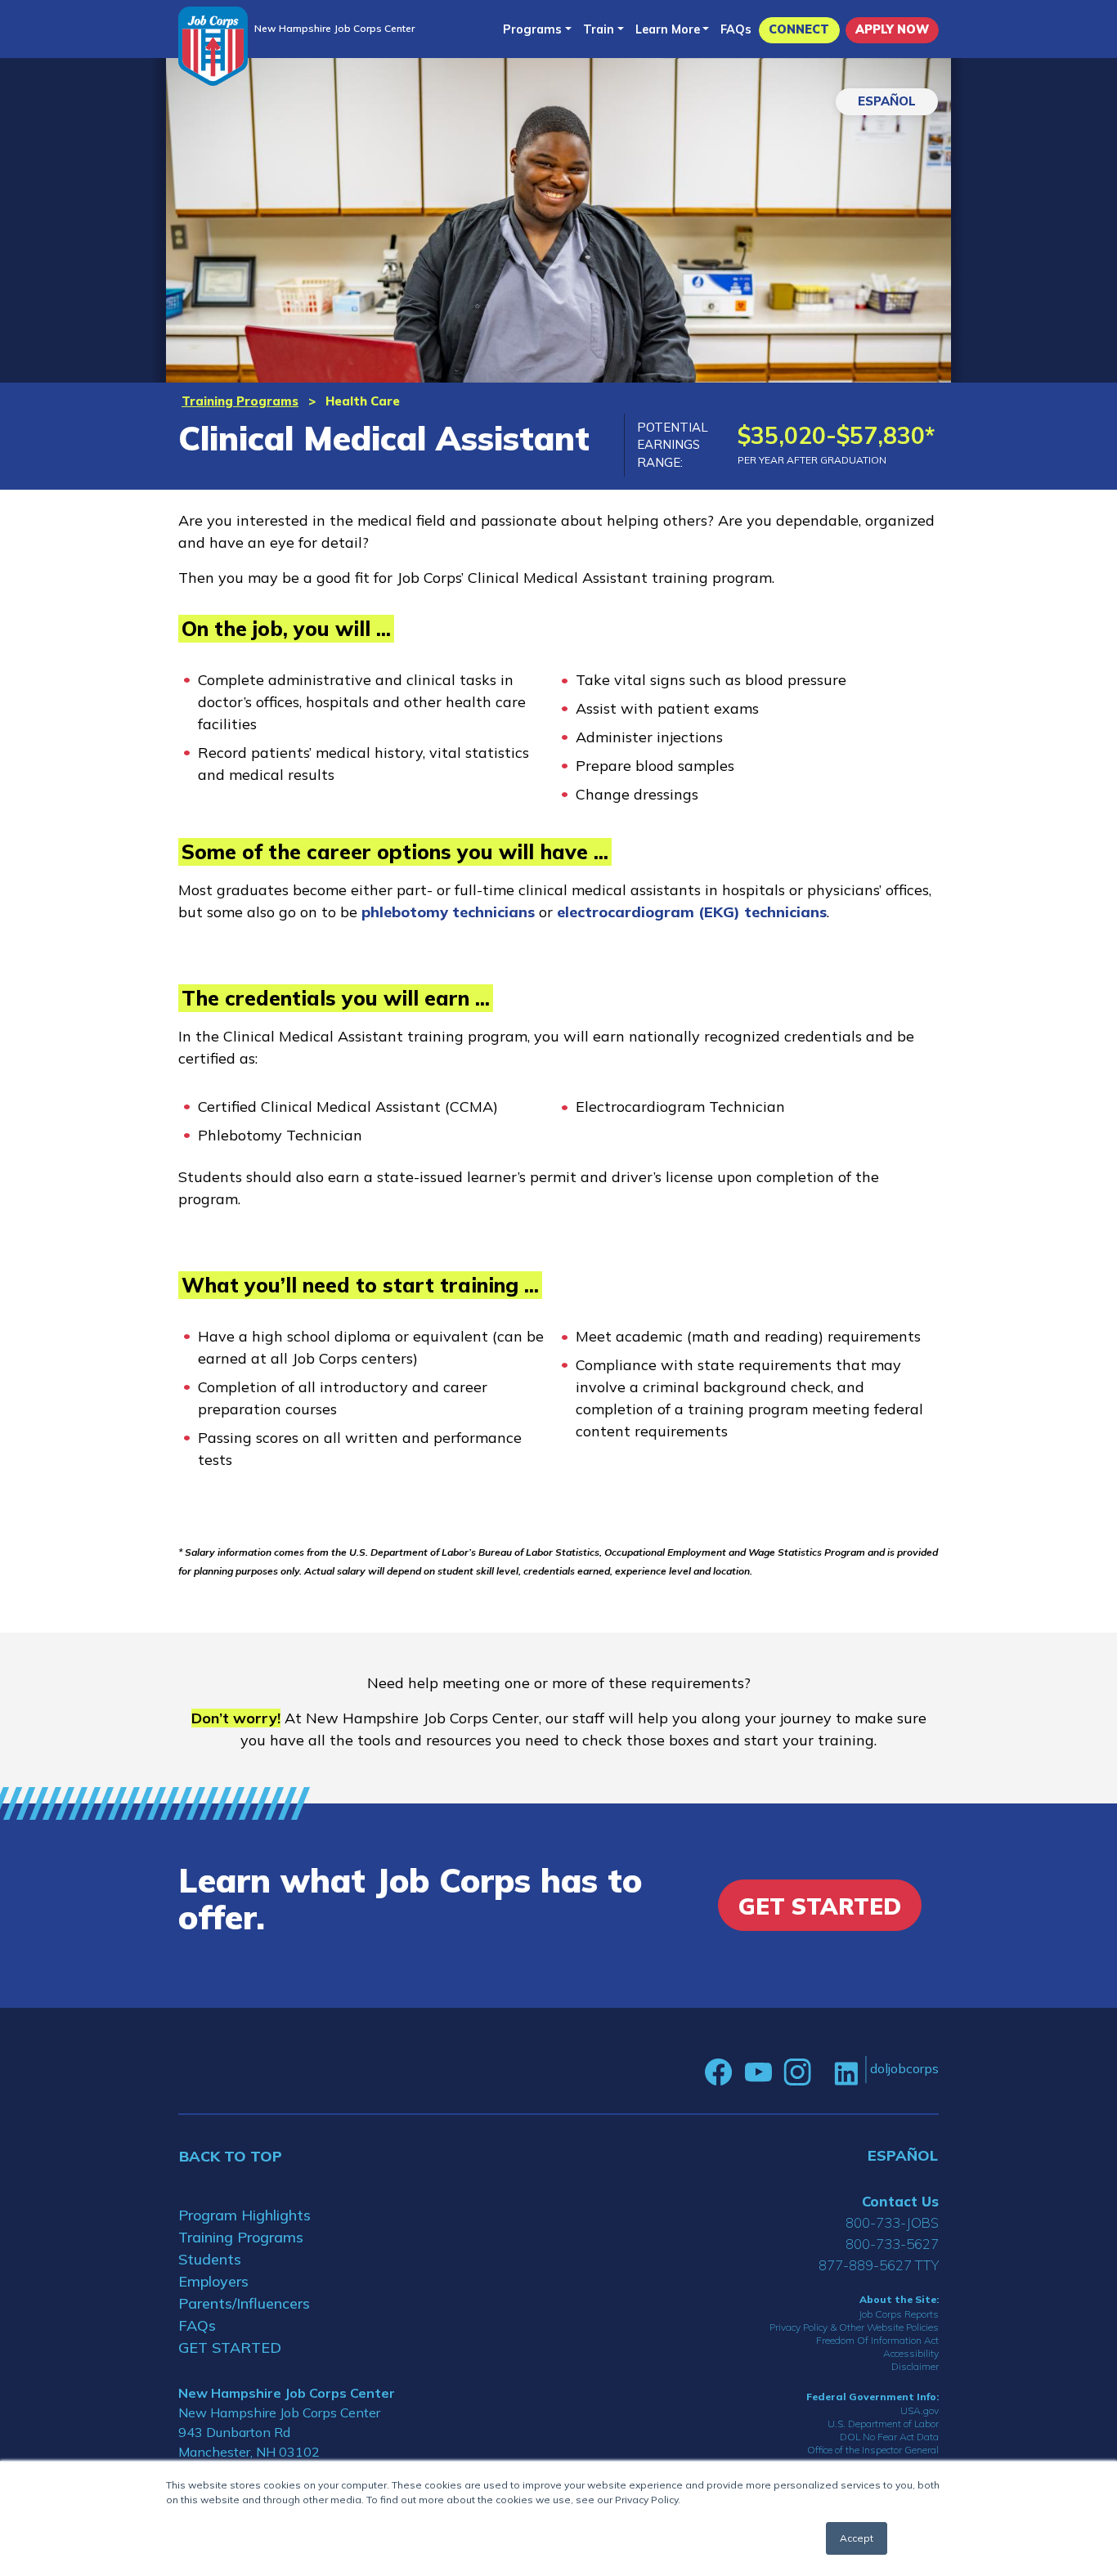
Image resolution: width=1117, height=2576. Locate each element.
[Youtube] (758, 2072)
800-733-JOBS (892, 2222)
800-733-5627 (892, 2244)
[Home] (213, 46)
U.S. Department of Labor (883, 2424)
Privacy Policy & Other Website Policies (854, 2327)
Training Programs (240, 401)
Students (210, 2259)
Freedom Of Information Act (877, 2340)
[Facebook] (719, 2072)
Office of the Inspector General (873, 2450)
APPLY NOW (892, 29)
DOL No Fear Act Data (889, 2437)
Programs (532, 29)
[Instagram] (797, 2072)
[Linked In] (846, 2072)
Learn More (668, 29)
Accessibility (911, 2353)
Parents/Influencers (244, 2303)
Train (599, 29)
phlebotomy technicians (448, 912)
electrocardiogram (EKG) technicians (692, 912)
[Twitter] (823, 2072)
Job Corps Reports (899, 2314)
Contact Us (900, 2201)
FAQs (736, 29)
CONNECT (799, 29)
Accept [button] (857, 2538)
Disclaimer (915, 2366)
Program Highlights (244, 2215)
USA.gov (920, 2410)
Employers (213, 2281)
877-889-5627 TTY (879, 2265)
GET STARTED (230, 2348)
